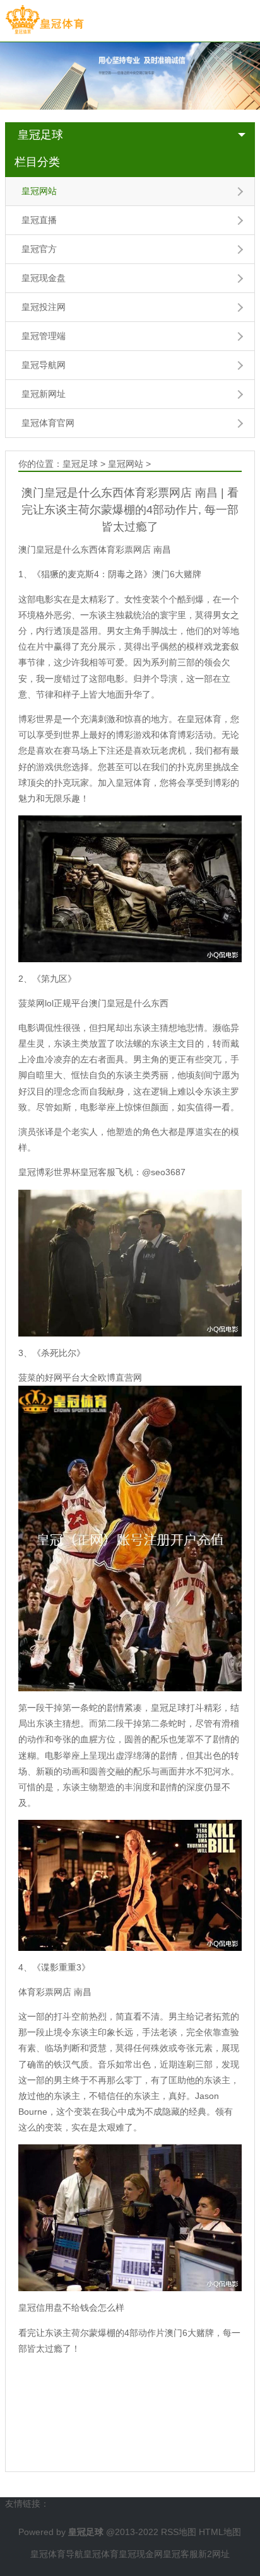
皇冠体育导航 (57, 2554)
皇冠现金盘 (44, 278)
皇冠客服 (180, 2554)
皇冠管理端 (44, 336)
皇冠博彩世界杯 (49, 1172)
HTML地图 (220, 2532)
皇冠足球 (40, 135)
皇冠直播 (39, 220)
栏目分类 (37, 162)
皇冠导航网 (44, 365)
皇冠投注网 (44, 307)
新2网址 (214, 2554)
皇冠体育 (101, 2554)
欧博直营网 (120, 1377)
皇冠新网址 (44, 394)
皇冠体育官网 (48, 423)
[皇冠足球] (44, 20)
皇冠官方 (39, 249)
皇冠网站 (39, 191)
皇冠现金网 (141, 2554)
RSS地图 (179, 2532)
